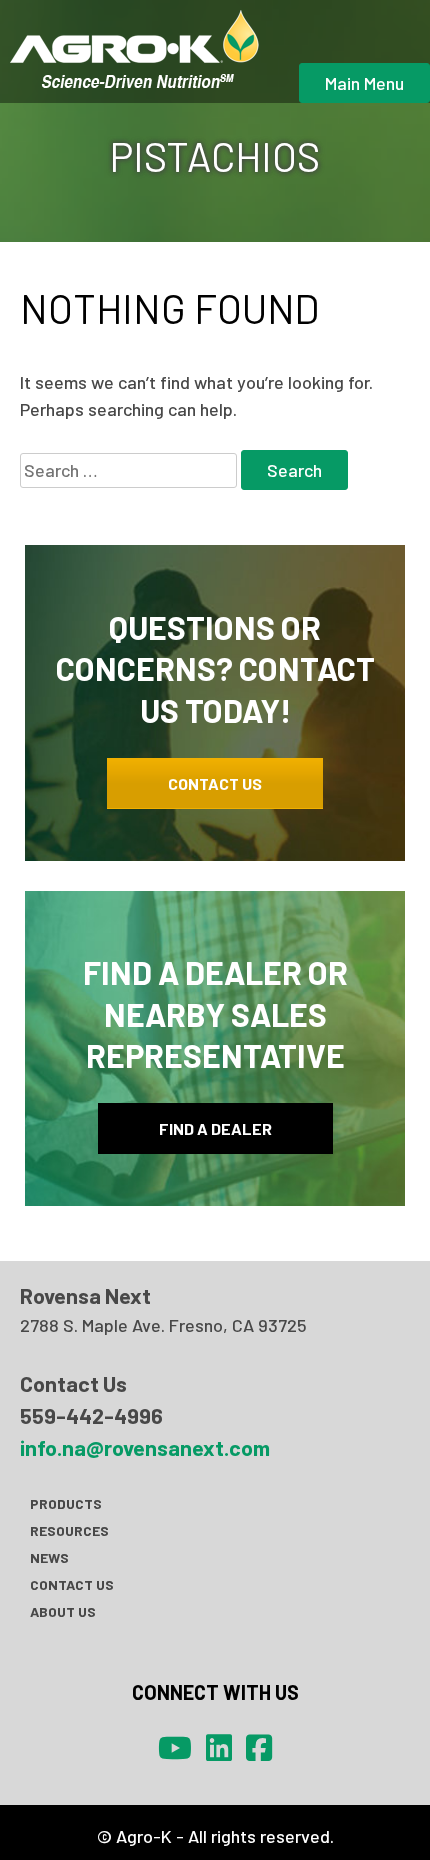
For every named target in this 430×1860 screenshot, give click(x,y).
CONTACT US (215, 783)
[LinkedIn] (219, 1747)
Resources (69, 1530)
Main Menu (364, 83)
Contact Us (72, 1584)
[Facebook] (259, 1747)
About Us (63, 1611)
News (49, 1557)
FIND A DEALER (215, 1128)
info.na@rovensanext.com (145, 1447)
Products (66, 1503)
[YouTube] (175, 1747)
